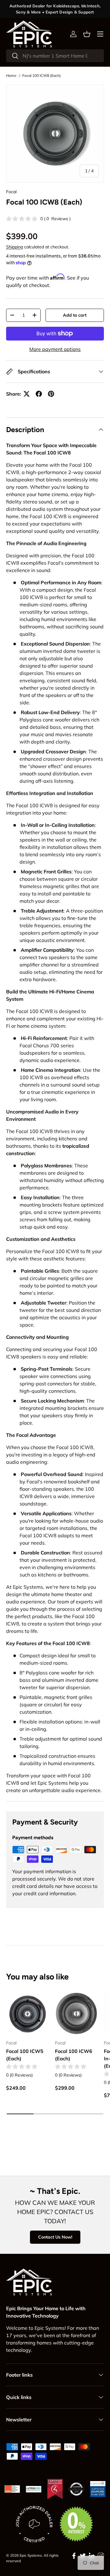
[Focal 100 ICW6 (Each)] (76, 2013)
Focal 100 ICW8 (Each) (42, 76)
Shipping (15, 247)
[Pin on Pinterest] (51, 394)
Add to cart (75, 315)
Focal (11, 192)
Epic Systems (31, 2555)
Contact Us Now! (55, 2237)
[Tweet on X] (27, 394)
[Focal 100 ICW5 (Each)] (28, 2013)
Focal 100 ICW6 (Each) (74, 2055)
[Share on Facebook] (39, 394)
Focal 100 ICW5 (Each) (25, 2055)
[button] (87, 34)
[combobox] (55, 56)
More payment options (55, 349)
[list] (55, 134)
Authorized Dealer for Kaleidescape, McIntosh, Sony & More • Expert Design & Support (55, 9)
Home (11, 76)
